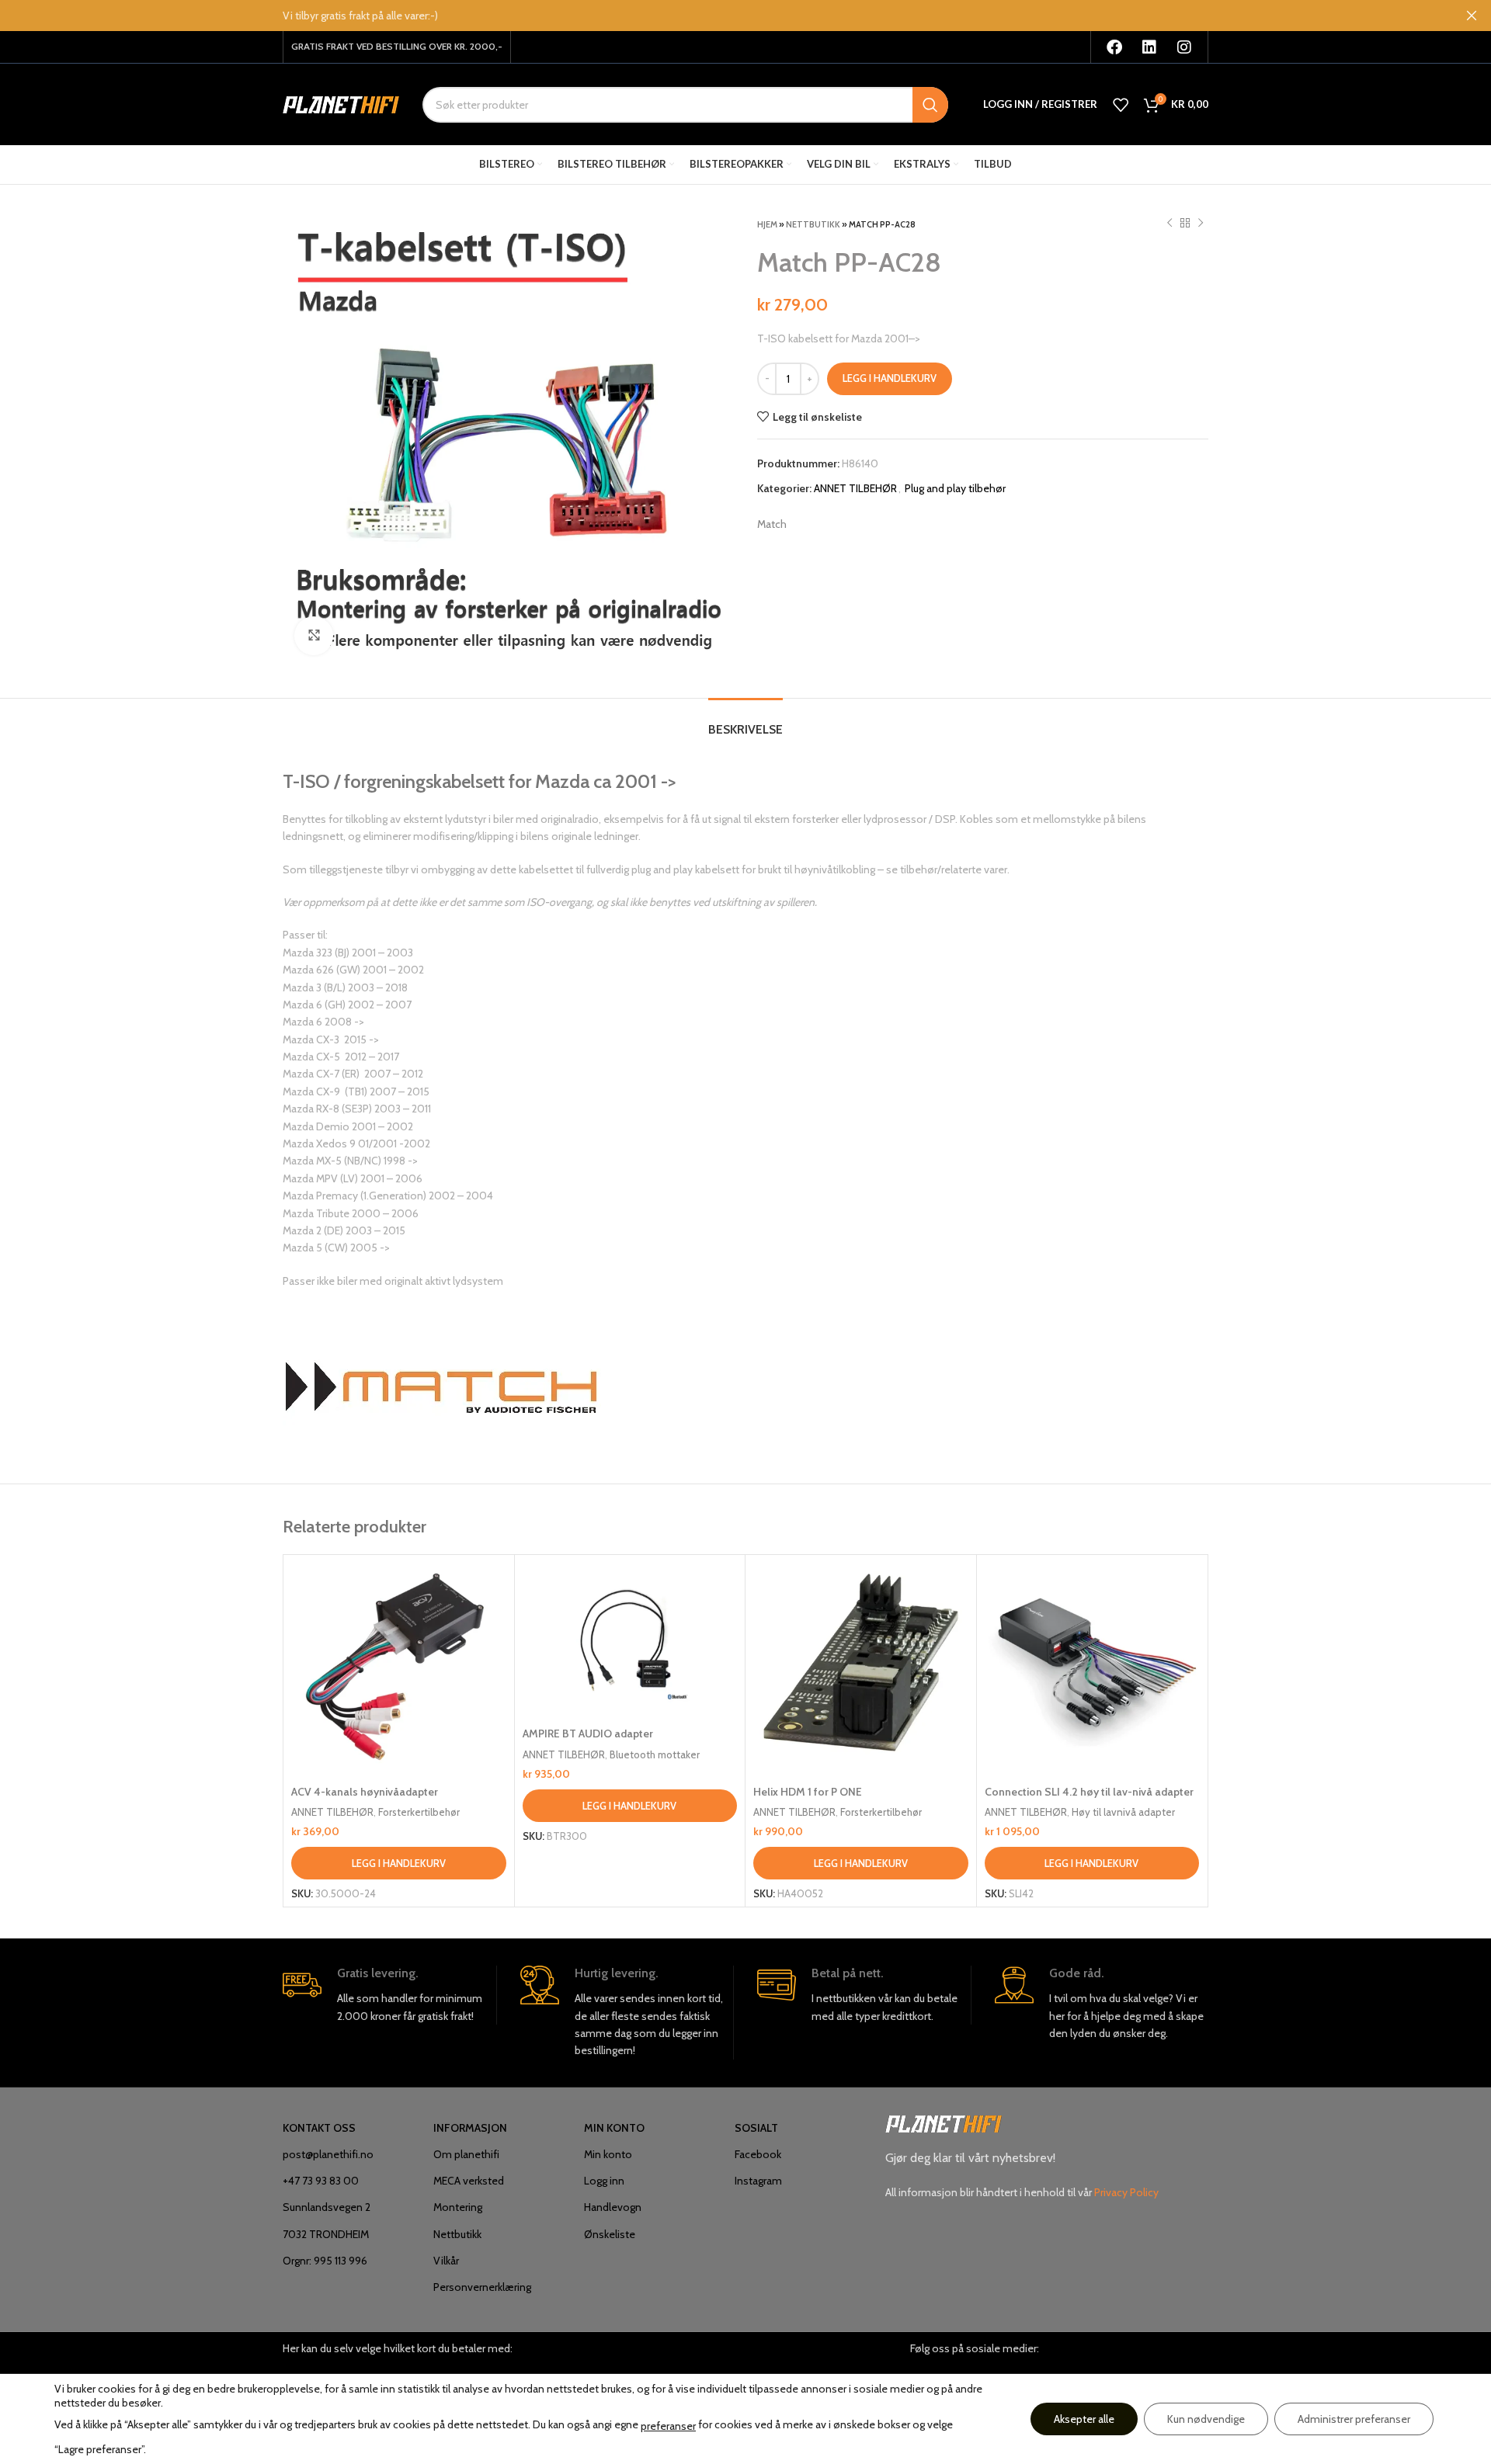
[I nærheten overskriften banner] (1472, 16)
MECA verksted (469, 2181)
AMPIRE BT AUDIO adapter (588, 1733)
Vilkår (446, 2261)
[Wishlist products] (1121, 105)
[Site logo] (341, 103)
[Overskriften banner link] (722, 16)
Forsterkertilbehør (419, 1812)
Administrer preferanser (1354, 2419)
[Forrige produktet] (1170, 224)
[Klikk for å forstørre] (314, 636)
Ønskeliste (610, 2234)
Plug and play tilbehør (955, 488)
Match (772, 524)
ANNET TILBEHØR (855, 488)
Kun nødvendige (1206, 2419)
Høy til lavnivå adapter (1123, 1812)
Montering (458, 2207)
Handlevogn (613, 2207)
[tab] (745, 722)
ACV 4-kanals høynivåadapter (365, 1792)
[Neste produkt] (1201, 224)
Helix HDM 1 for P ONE (808, 1792)
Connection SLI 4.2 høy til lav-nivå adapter (1089, 1792)
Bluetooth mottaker (655, 1754)
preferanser (668, 2426)
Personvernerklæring (482, 2287)
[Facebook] (1114, 47)
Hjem (767, 224)
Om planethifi (466, 2154)
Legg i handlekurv (890, 378)
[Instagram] (1184, 47)
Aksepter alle (1084, 2419)
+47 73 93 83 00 (321, 2181)
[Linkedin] (1149, 47)
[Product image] (630, 1641)
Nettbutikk (813, 224)
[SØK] (930, 105)
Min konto (608, 2154)
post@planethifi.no (328, 2154)
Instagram (758, 2181)
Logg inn (604, 2181)
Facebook (758, 2154)
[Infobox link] (389, 1995)
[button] (399, 1863)
